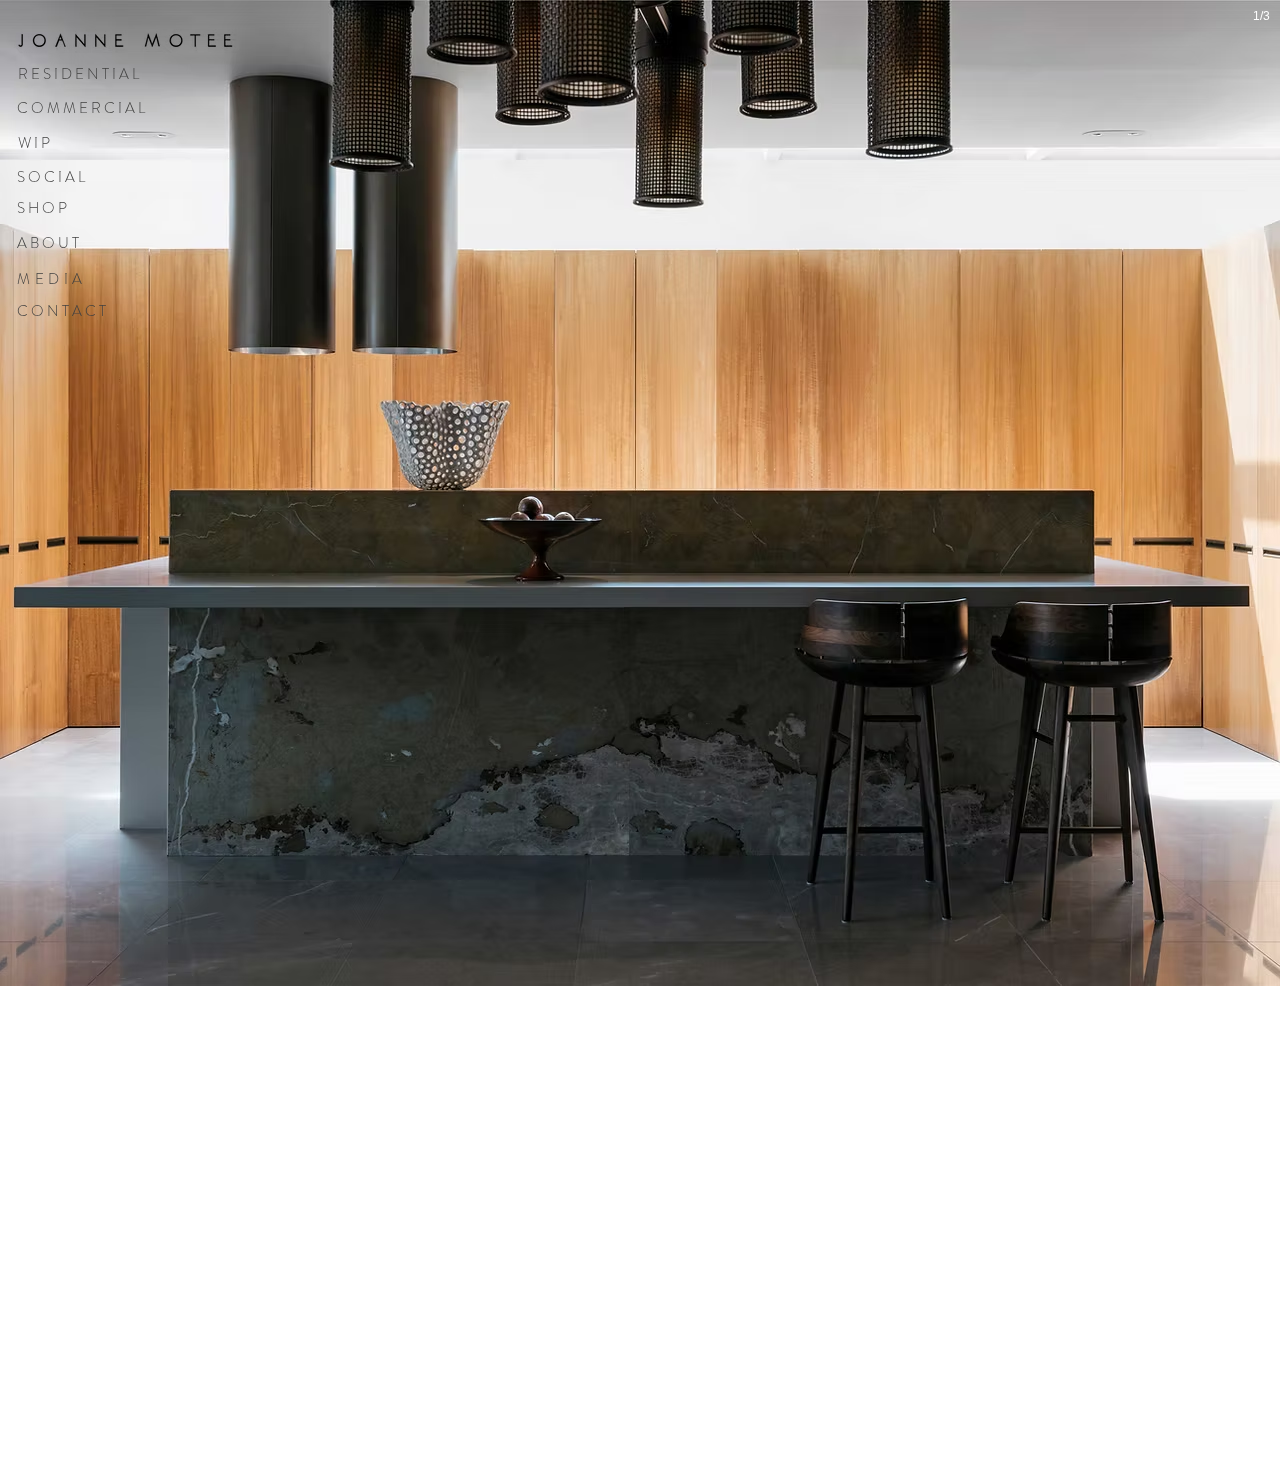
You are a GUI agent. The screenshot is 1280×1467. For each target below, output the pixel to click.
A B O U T (48, 243)
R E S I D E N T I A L (78, 74)
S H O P (42, 208)
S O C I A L (51, 177)
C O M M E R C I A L (81, 108)
